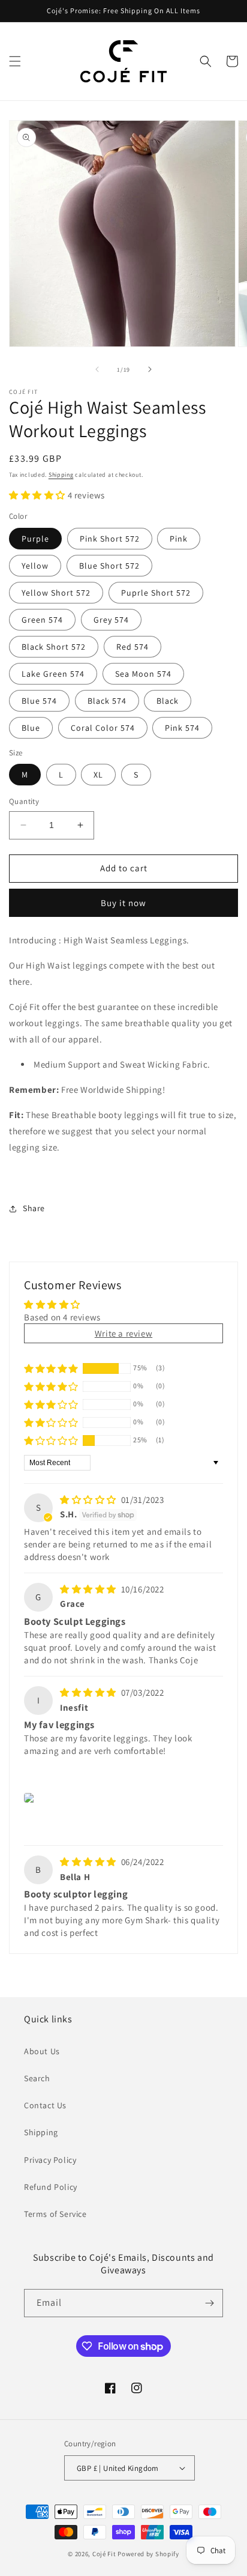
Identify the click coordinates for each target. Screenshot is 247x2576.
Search (37, 2078)
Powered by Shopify (148, 2554)
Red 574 (132, 647)
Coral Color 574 (103, 728)
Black (168, 701)
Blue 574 (39, 701)
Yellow (35, 566)
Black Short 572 (54, 647)
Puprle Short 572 (156, 593)
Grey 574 (111, 620)
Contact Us (45, 2105)
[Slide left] (97, 369)
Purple (35, 539)
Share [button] (34, 1208)
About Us (42, 2051)
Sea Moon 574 (143, 674)
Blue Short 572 (109, 566)
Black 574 (107, 701)
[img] (89, 1500)
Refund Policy (51, 2187)
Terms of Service (55, 2214)
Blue (31, 728)
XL (98, 775)
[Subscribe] (209, 2303)
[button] (15, 61)
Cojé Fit (104, 2554)
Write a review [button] (123, 1333)
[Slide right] (150, 369)
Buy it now (123, 903)
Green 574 (42, 620)
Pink (179, 539)
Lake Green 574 (53, 674)
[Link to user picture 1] (31, 1798)
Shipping (61, 475)
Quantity (24, 801)
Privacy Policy (50, 2160)
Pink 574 (182, 728)
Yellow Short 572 (56, 593)
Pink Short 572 (110, 539)
